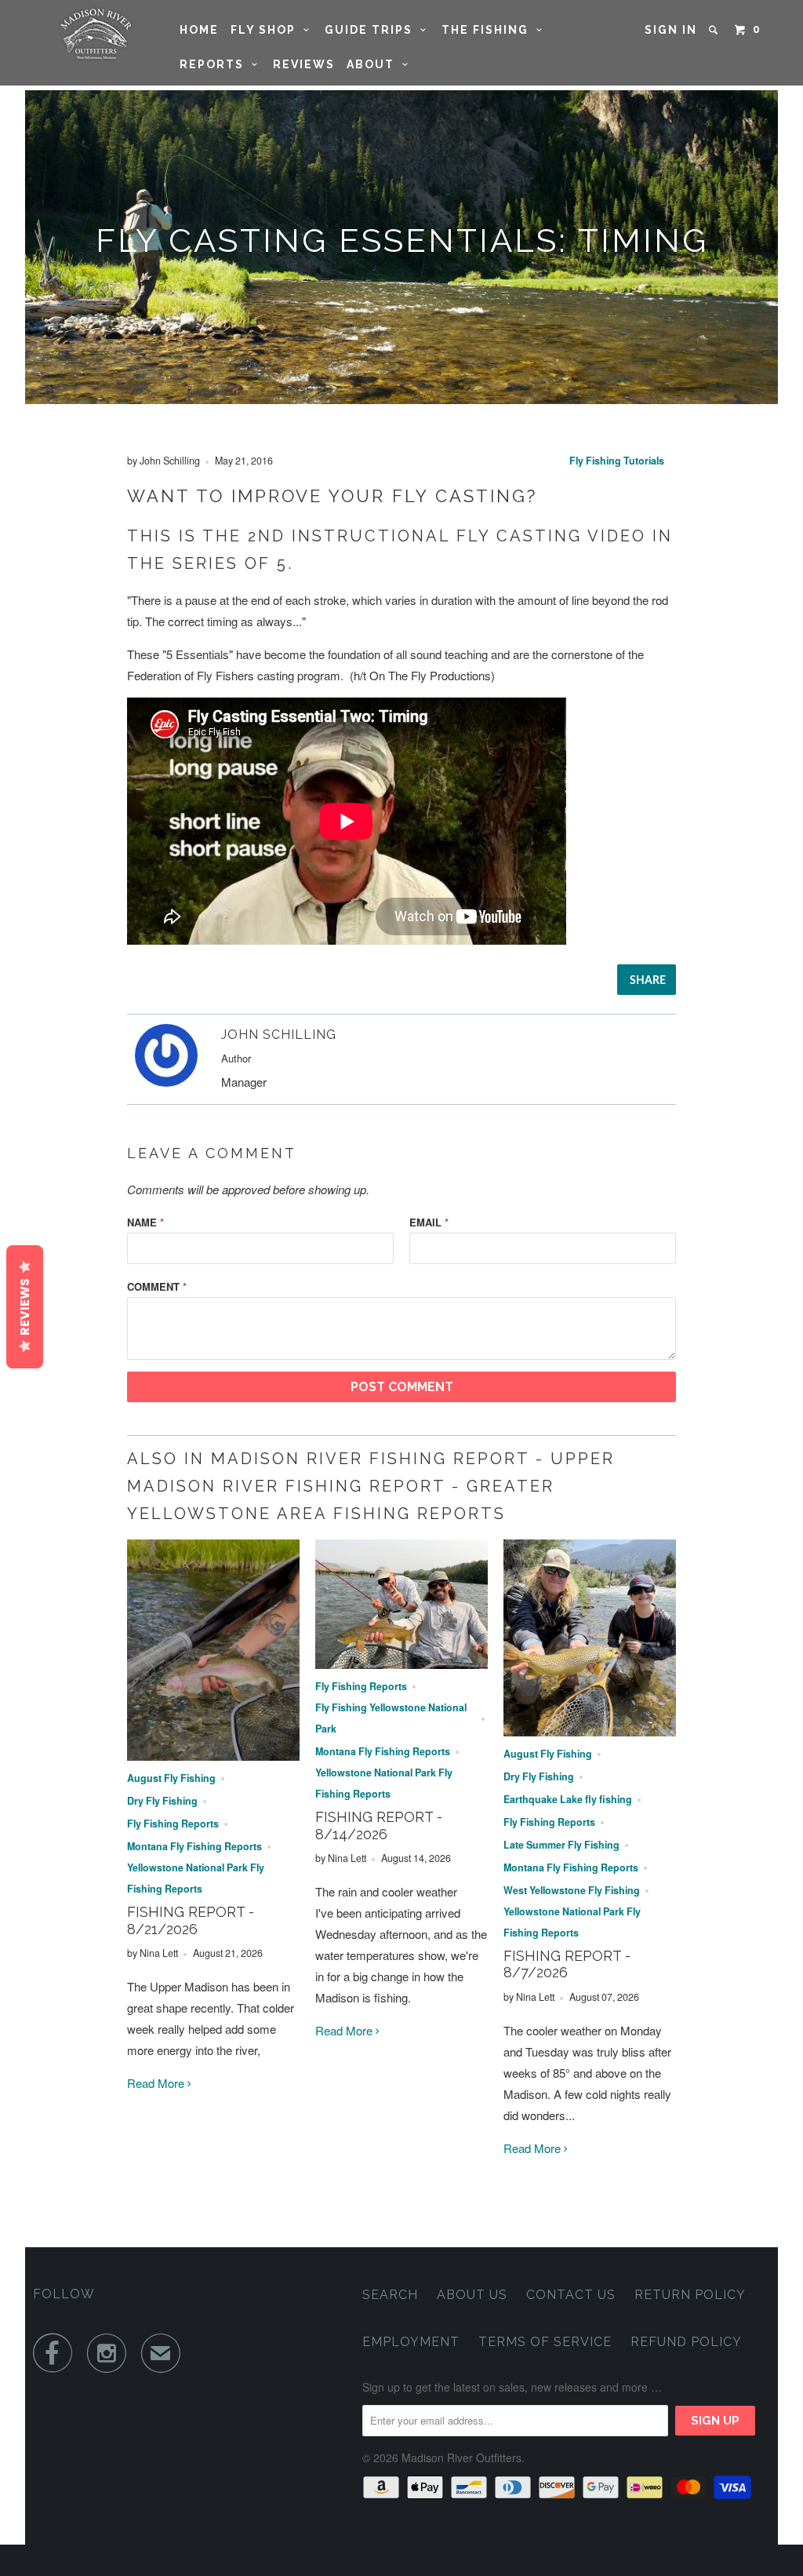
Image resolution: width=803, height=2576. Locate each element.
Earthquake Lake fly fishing (568, 1799)
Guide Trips (372, 30)
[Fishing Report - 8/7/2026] (590, 1731)
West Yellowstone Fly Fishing (572, 1890)
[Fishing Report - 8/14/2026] (401, 1664)
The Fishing (489, 30)
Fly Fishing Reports (173, 1824)
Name (145, 1222)
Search (390, 2295)
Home (199, 30)
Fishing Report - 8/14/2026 (379, 1825)
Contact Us (571, 2295)
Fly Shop (267, 30)
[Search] (715, 30)
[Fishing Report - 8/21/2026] (213, 1756)
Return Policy (690, 2295)
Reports (216, 64)
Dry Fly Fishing (162, 1801)
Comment (157, 1286)
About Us (472, 2295)
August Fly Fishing (171, 1778)
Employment (411, 2342)
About (374, 64)
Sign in (671, 30)
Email (429, 1222)
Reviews (304, 64)
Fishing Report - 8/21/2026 (191, 1920)
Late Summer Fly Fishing (561, 1845)
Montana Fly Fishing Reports (194, 1846)
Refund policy (686, 2342)
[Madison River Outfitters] (96, 34)
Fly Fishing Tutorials (617, 461)
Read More (157, 2083)
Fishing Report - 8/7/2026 (567, 1964)
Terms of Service (545, 2342)
